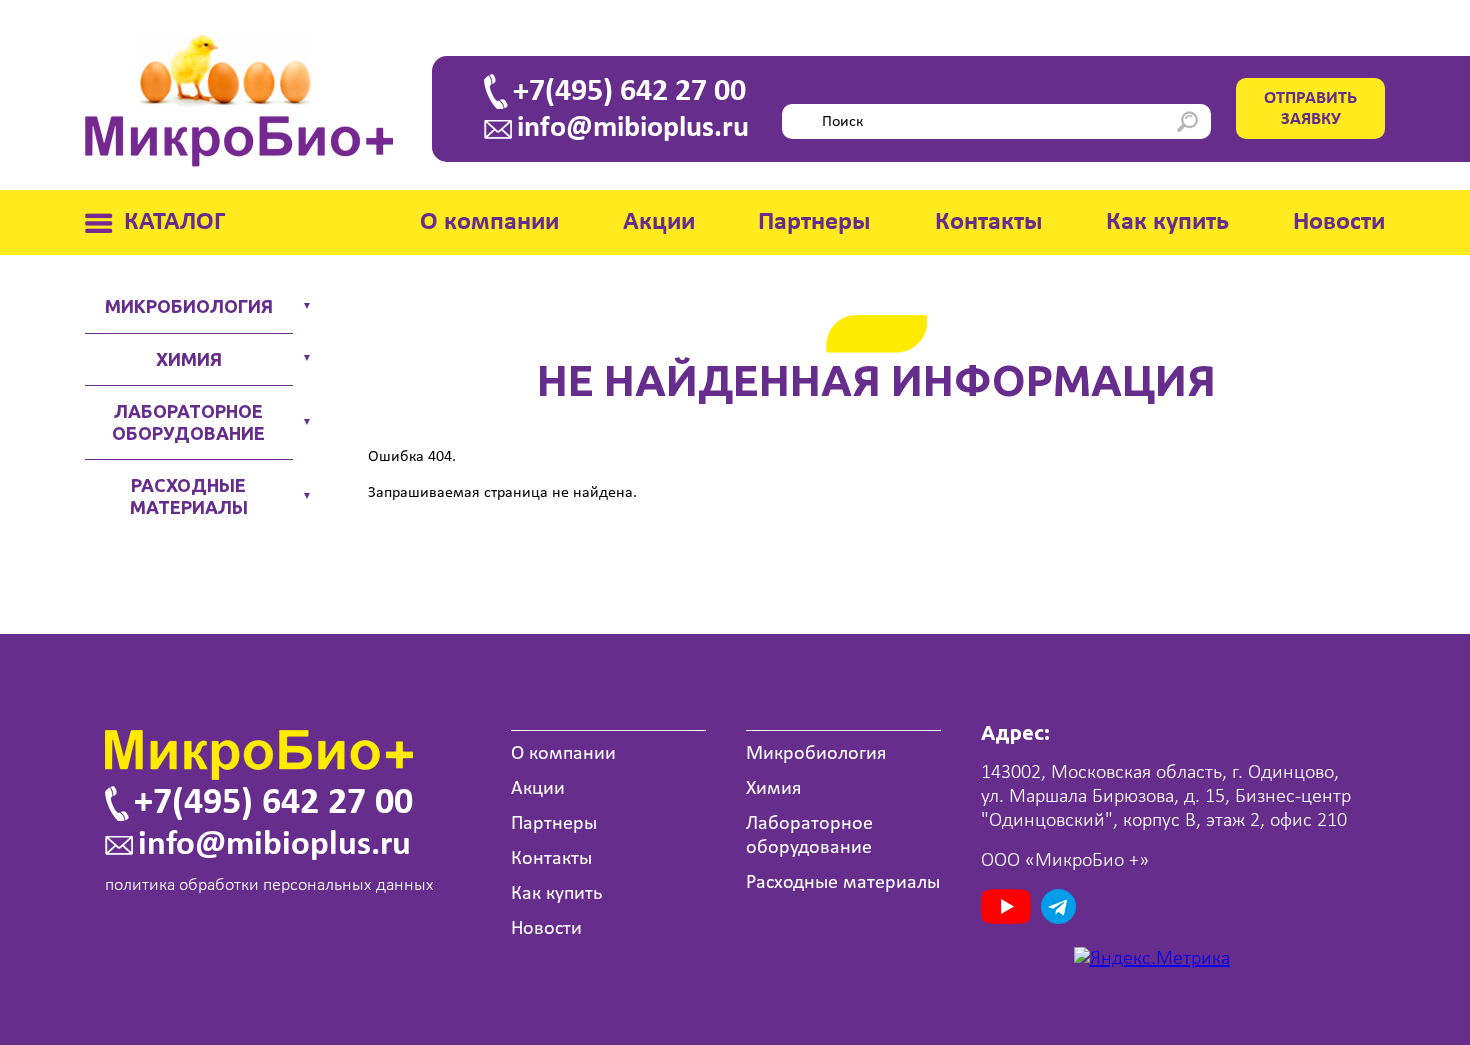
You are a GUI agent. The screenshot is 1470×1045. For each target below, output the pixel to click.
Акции (659, 222)
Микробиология (189, 306)
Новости (1339, 222)
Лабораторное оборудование (188, 422)
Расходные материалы (189, 496)
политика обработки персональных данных (269, 885)
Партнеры (814, 222)
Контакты (989, 222)
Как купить (1167, 222)
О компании (489, 222)
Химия (189, 359)
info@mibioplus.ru (633, 129)
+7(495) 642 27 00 (629, 92)
